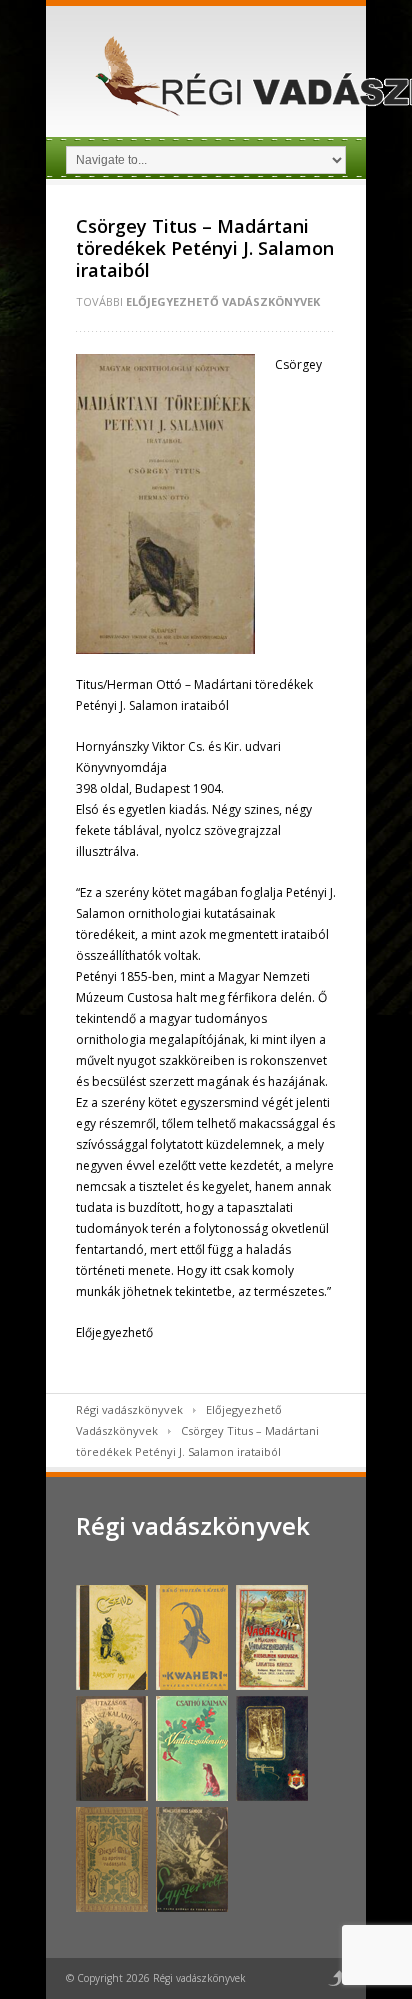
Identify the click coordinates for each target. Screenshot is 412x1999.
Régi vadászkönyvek (129, 1409)
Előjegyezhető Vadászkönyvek (223, 301)
